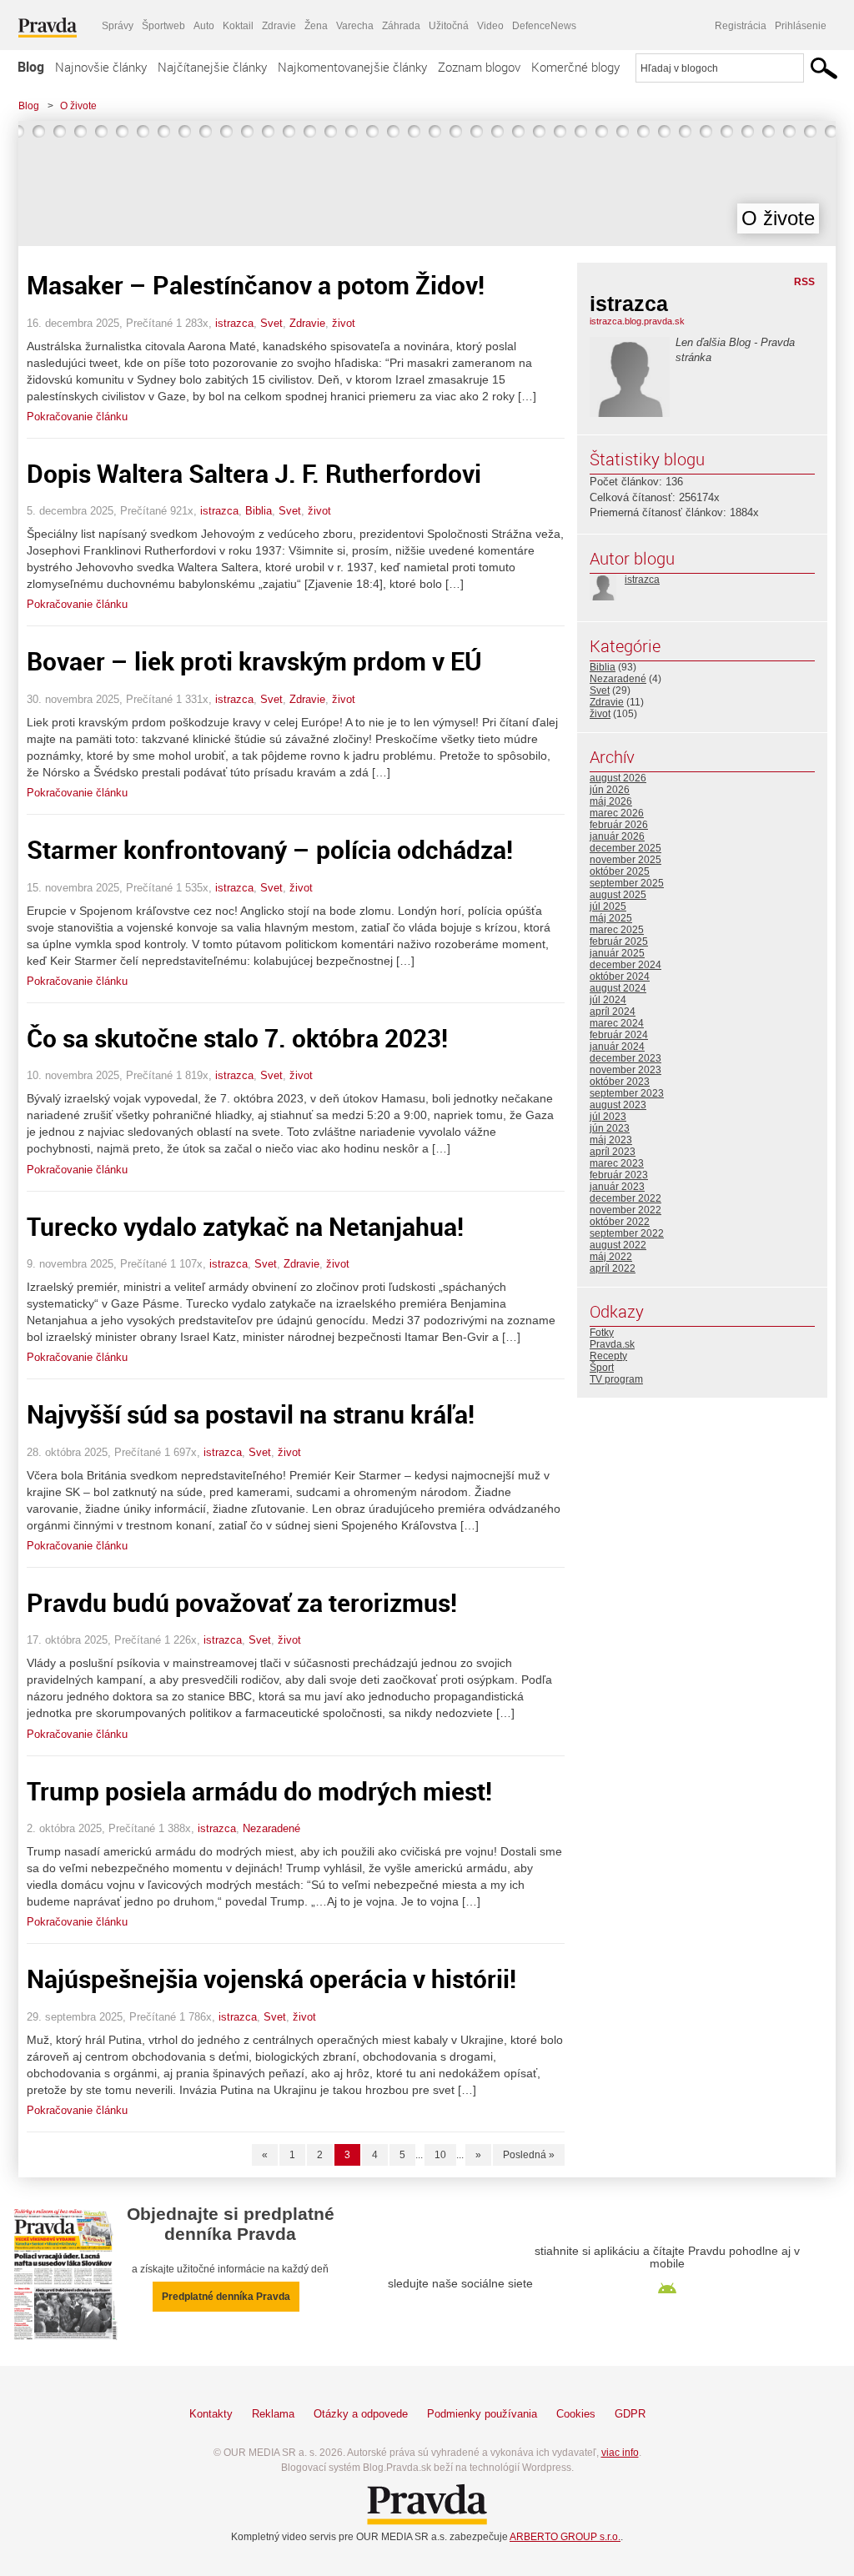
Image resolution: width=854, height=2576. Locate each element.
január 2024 (617, 1047)
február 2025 (619, 942)
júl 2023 (608, 1117)
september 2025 (627, 883)
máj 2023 (611, 1140)
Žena (316, 26)
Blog (31, 67)
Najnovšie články (101, 67)
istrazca (234, 323)
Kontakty (211, 2414)
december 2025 (625, 848)
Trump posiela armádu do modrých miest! (259, 1791)
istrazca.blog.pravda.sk (637, 321)
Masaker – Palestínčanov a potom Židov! (256, 285)
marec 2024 (617, 1023)
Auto (204, 26)
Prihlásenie (801, 26)
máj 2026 (611, 801)
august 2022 (618, 1245)
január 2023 (617, 1187)
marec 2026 (617, 813)
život (344, 323)
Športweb (163, 26)
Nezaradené (271, 1828)
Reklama (273, 2414)
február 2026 (619, 825)
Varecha (355, 26)
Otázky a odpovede (361, 2414)
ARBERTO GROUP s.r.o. (565, 2537)
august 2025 (618, 895)
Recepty (608, 1356)
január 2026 (617, 836)
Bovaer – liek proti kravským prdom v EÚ (254, 661)
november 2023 (625, 1070)
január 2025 (617, 953)
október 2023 (620, 1082)
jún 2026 (610, 790)
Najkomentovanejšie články (352, 67)
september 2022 (627, 1233)
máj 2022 (611, 1257)
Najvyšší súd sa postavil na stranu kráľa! (251, 1414)
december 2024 (625, 965)
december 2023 (625, 1058)
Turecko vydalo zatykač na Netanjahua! (245, 1226)
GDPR (630, 2414)
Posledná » (529, 2155)
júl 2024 (608, 1000)
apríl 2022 (613, 1268)
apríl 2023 (613, 1152)
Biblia (259, 511)
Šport (602, 1368)
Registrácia (741, 26)
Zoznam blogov (479, 67)
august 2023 (618, 1105)
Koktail (238, 26)
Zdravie (279, 26)
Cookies (576, 2414)
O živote (78, 106)
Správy (118, 26)
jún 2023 (610, 1128)
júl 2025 (608, 906)
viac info (620, 2453)
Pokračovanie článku (77, 417)
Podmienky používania (482, 2414)
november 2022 (625, 1210)
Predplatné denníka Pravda (226, 2297)
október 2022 (620, 1222)
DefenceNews (544, 26)
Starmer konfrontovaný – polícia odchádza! (270, 849)
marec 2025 (617, 930)
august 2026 (618, 778)
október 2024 (620, 977)
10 (440, 2155)
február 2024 (619, 1035)
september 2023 (627, 1093)
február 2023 (619, 1175)
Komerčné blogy (575, 67)
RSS (804, 282)
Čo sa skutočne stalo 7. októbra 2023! (237, 1038)
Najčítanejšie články (212, 67)
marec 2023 (617, 1163)
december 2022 (625, 1198)
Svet (271, 323)
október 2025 (620, 871)
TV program (616, 1379)
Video (490, 26)
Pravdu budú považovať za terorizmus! (242, 1602)
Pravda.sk (612, 1344)
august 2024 (618, 988)
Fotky (602, 1333)
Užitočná (449, 26)
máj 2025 (611, 918)
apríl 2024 (613, 1012)
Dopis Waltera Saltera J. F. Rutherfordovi (254, 473)
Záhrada (401, 26)
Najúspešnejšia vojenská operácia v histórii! (271, 1978)
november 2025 (625, 860)
